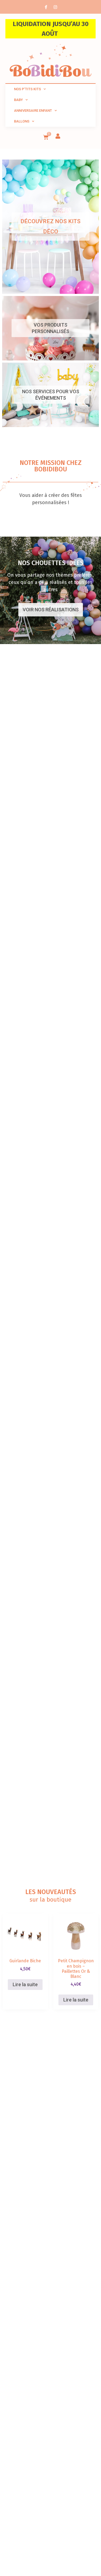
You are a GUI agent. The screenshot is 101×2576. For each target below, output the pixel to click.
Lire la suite (25, 1984)
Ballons (22, 121)
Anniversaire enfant (33, 111)
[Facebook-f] (46, 7)
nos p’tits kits (27, 89)
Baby (18, 100)
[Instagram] (55, 7)
